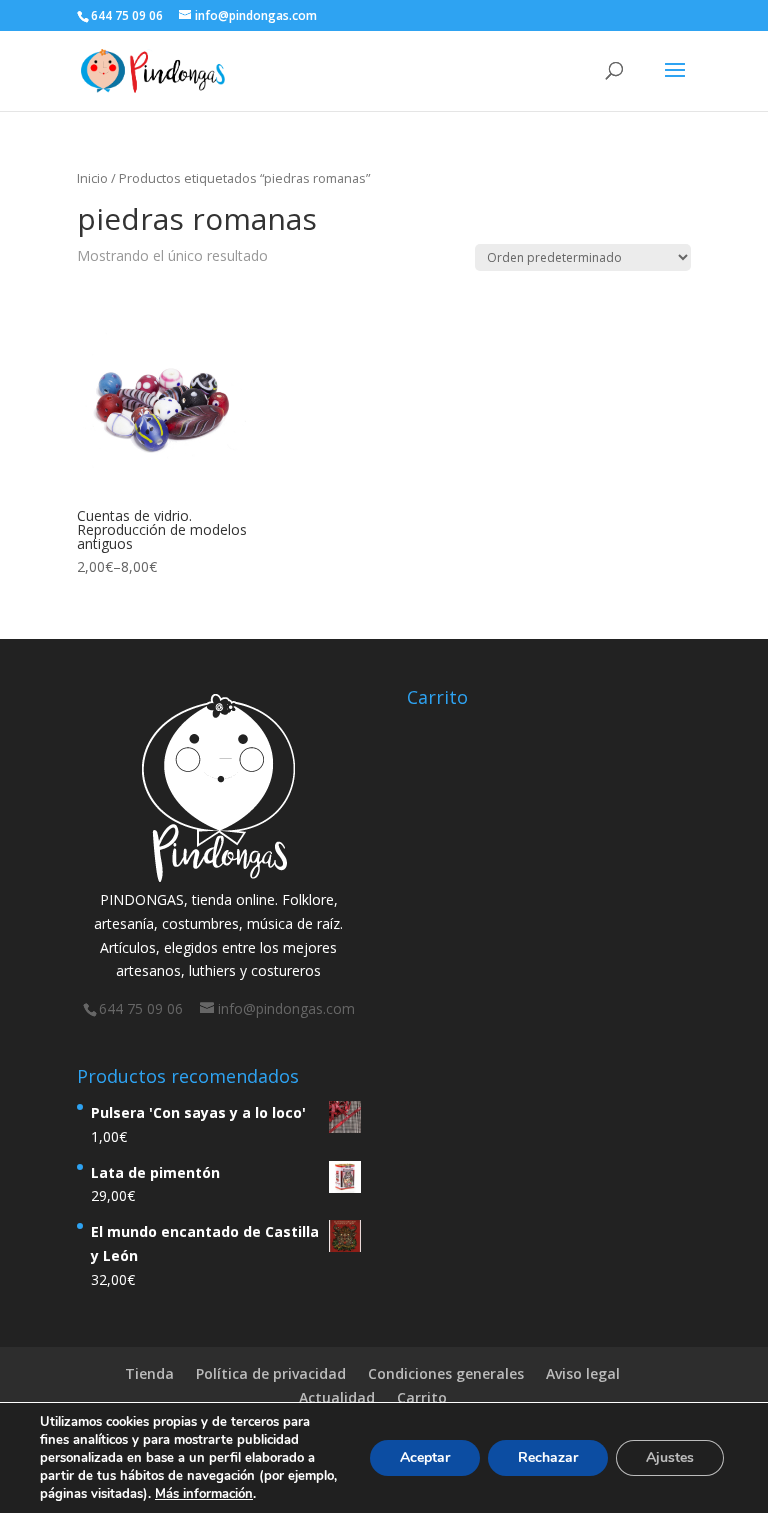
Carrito (422, 1397)
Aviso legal (583, 1373)
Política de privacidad (271, 1373)
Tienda (149, 1373)
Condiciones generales (446, 1373)
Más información (204, 1494)
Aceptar (425, 1457)
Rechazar (548, 1457)
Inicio (92, 178)
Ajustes (670, 1457)
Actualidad (337, 1397)
